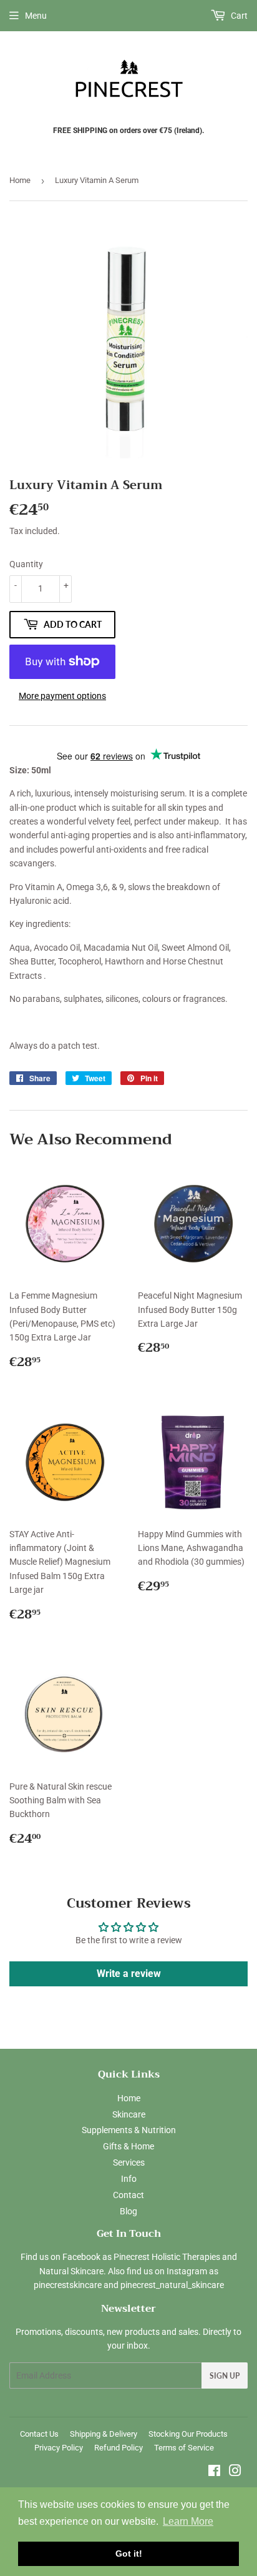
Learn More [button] (188, 2521)
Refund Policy (119, 2448)
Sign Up (225, 2376)
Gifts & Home (128, 2146)
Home (20, 180)
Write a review (129, 1974)
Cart (238, 16)
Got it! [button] (129, 2554)
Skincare (129, 2114)
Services (129, 2162)
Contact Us (39, 2434)
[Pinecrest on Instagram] (235, 2472)
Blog (128, 2211)
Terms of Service (184, 2448)
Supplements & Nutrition (129, 2130)
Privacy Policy (59, 2448)
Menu (36, 16)
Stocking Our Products (188, 2434)
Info (129, 2179)
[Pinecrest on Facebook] (214, 2472)
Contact (128, 2195)
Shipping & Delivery (104, 2434)
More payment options (62, 696)
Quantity (26, 564)
